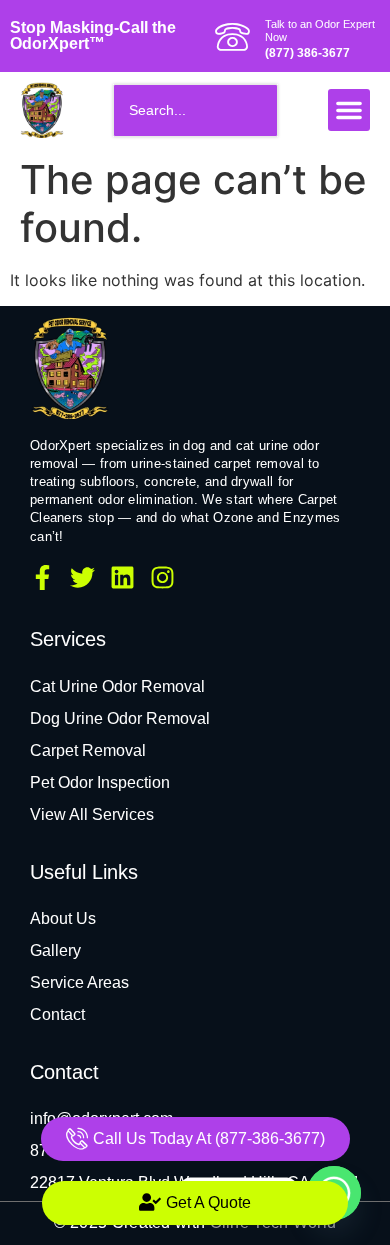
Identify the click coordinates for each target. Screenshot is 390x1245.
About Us (63, 918)
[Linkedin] (122, 577)
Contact (57, 1014)
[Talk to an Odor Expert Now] (232, 36)
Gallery (55, 950)
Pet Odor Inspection (100, 782)
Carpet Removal (88, 750)
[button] (349, 110)
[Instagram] (162, 577)
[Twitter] (82, 577)
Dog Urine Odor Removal (120, 718)
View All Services (92, 814)
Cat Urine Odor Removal (117, 686)
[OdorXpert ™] (70, 367)
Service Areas (79, 982)
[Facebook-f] (42, 577)
